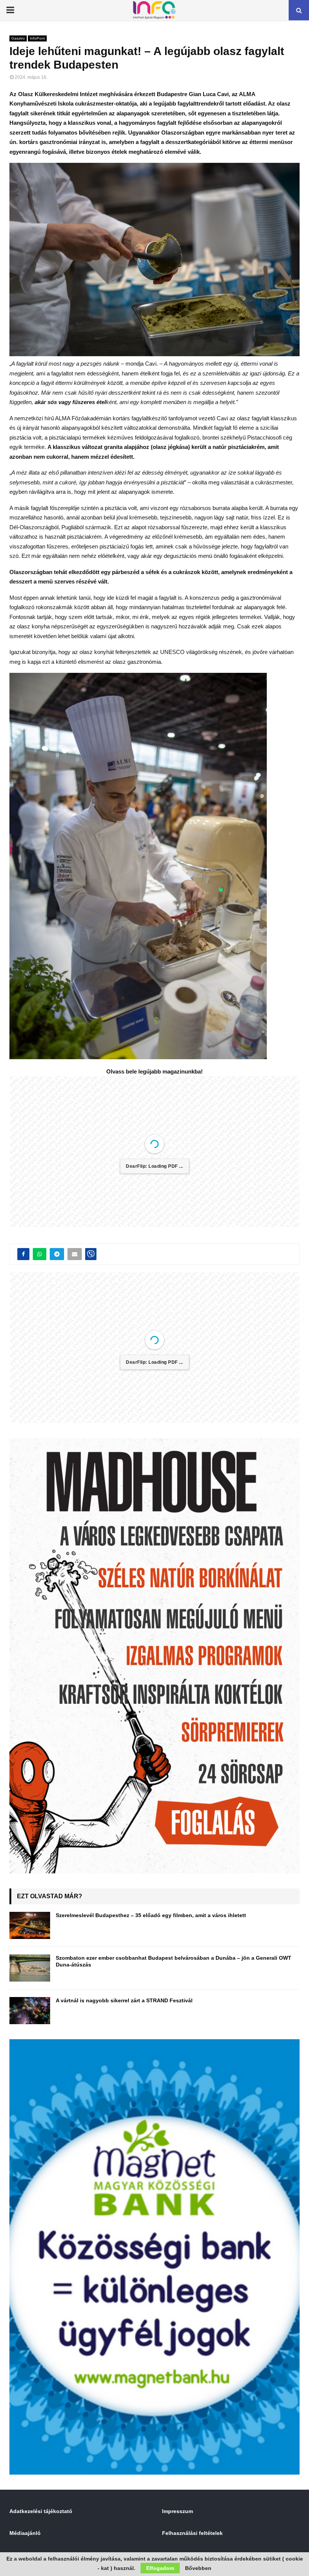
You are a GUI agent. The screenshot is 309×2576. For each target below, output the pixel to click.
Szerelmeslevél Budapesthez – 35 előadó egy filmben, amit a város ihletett (151, 1915)
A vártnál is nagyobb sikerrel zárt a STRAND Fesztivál (124, 2000)
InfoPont (37, 38)
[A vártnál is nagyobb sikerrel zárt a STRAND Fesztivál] (30, 2011)
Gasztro (18, 38)
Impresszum (177, 2511)
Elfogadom (160, 2568)
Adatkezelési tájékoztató (41, 2511)
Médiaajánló (25, 2533)
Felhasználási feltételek (192, 2533)
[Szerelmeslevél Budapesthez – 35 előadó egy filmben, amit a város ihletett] (30, 1925)
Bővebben (198, 2568)
